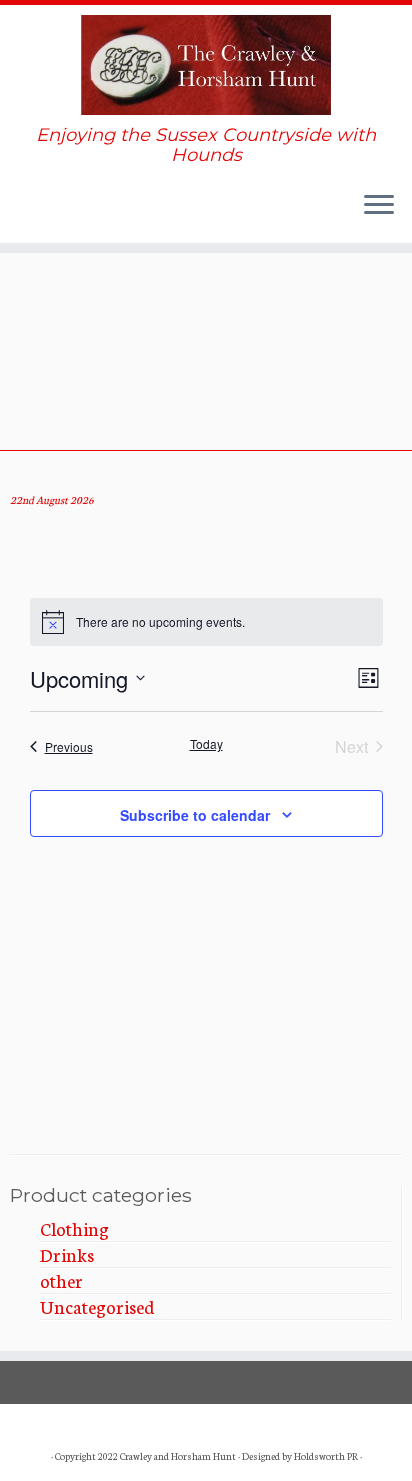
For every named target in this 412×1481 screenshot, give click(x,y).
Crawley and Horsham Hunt (178, 1456)
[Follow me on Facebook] (46, 218)
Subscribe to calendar (195, 815)
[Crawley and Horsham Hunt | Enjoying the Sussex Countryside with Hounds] (206, 65)
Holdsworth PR (326, 1456)
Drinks (67, 1254)
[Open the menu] (379, 207)
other (61, 1280)
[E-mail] (24, 218)
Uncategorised (97, 1306)
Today (206, 744)
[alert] (206, 622)
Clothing (74, 1228)
